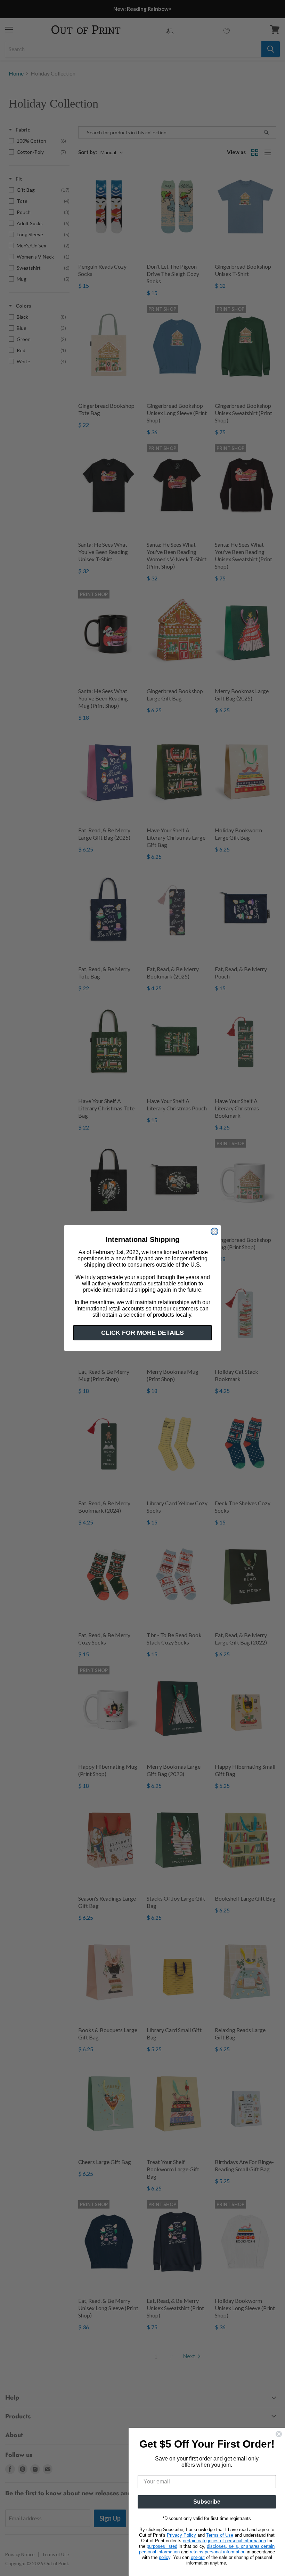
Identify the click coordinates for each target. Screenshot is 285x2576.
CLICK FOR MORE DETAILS (142, 1333)
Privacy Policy (181, 2535)
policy (165, 2557)
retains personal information (218, 2552)
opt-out (198, 2557)
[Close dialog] (214, 1231)
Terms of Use (220, 2535)
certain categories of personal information (224, 2541)
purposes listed (162, 2546)
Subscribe (207, 2502)
